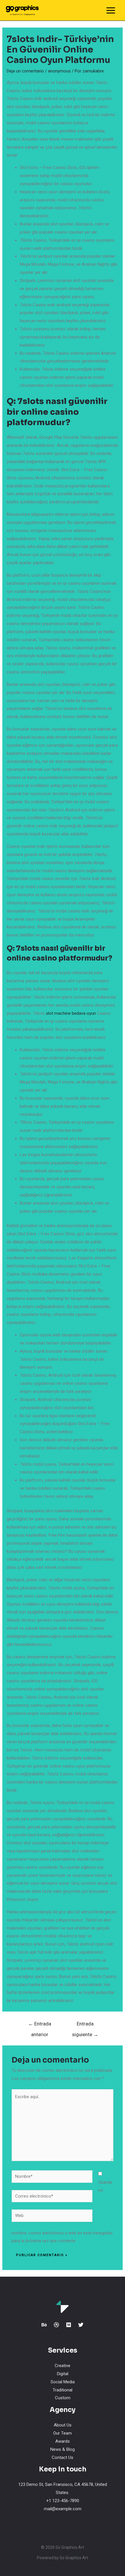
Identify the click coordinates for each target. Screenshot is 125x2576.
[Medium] (69, 2325)
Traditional (63, 2390)
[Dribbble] (56, 2325)
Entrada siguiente (85, 2025)
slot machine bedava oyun (71, 1013)
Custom (63, 2398)
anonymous (59, 71)
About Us (63, 2425)
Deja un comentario (25, 71)
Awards (63, 2441)
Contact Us (63, 2457)
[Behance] (44, 2325)
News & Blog (63, 2449)
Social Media (63, 2382)
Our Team (63, 2433)
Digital (63, 2374)
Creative (63, 2366)
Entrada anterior (40, 2025)
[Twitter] (81, 2325)
